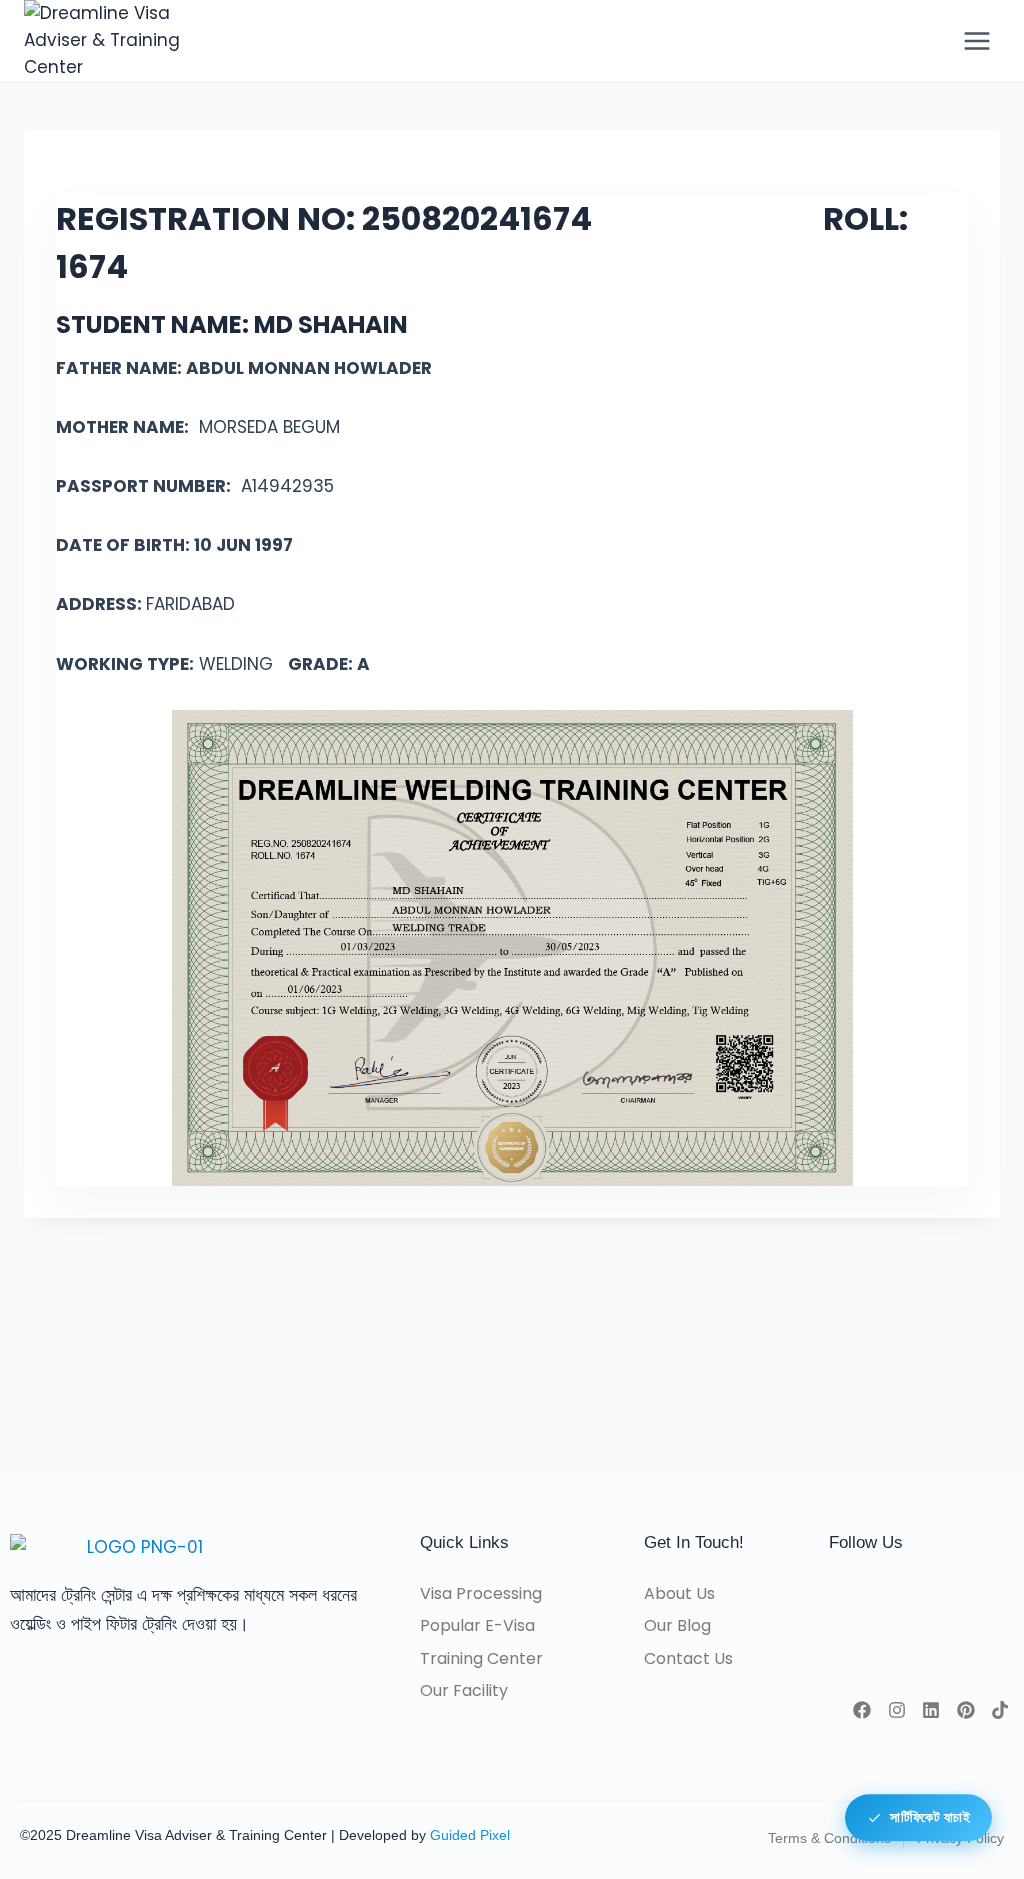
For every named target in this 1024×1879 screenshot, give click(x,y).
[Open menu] (976, 40)
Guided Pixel (470, 1835)
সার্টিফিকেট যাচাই (930, 1818)
